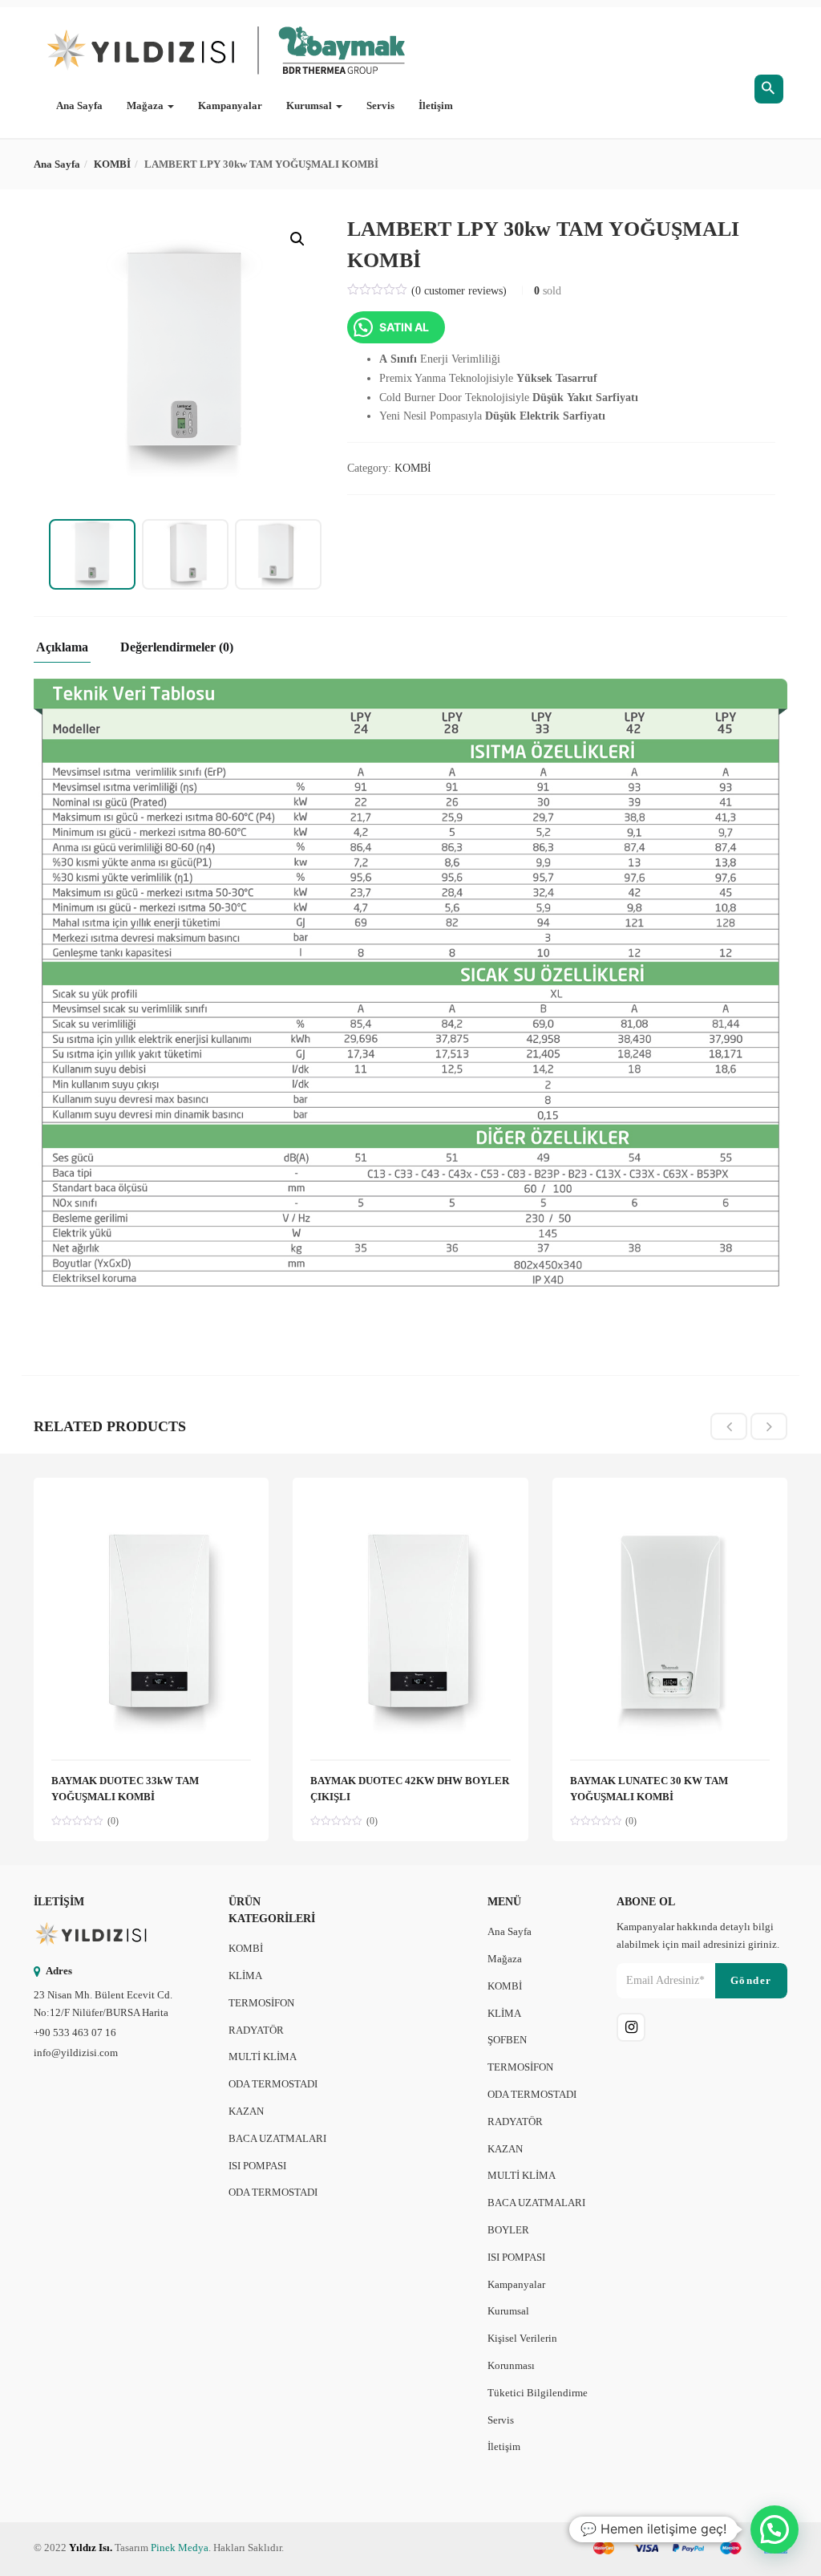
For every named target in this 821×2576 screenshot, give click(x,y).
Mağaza (146, 105)
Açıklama (62, 647)
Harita (155, 2012)
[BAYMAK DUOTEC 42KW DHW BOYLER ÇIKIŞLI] (410, 1505)
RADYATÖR (256, 2030)
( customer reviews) (459, 291)
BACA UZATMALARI (277, 2138)
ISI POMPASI (257, 2166)
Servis (380, 105)
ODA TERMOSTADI (273, 2084)
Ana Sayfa (79, 105)
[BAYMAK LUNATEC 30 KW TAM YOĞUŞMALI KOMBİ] (670, 1505)
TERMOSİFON (261, 2003)
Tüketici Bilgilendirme (538, 2393)
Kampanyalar (230, 105)
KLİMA (245, 1976)
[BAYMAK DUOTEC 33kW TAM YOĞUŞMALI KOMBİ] (151, 1505)
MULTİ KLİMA (263, 2057)
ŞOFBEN (507, 2040)
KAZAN (246, 2111)
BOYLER (508, 2230)
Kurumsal (310, 105)
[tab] (68, 652)
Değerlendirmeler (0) (177, 647)
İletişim (436, 105)
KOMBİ (112, 164)
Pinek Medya (180, 2548)
